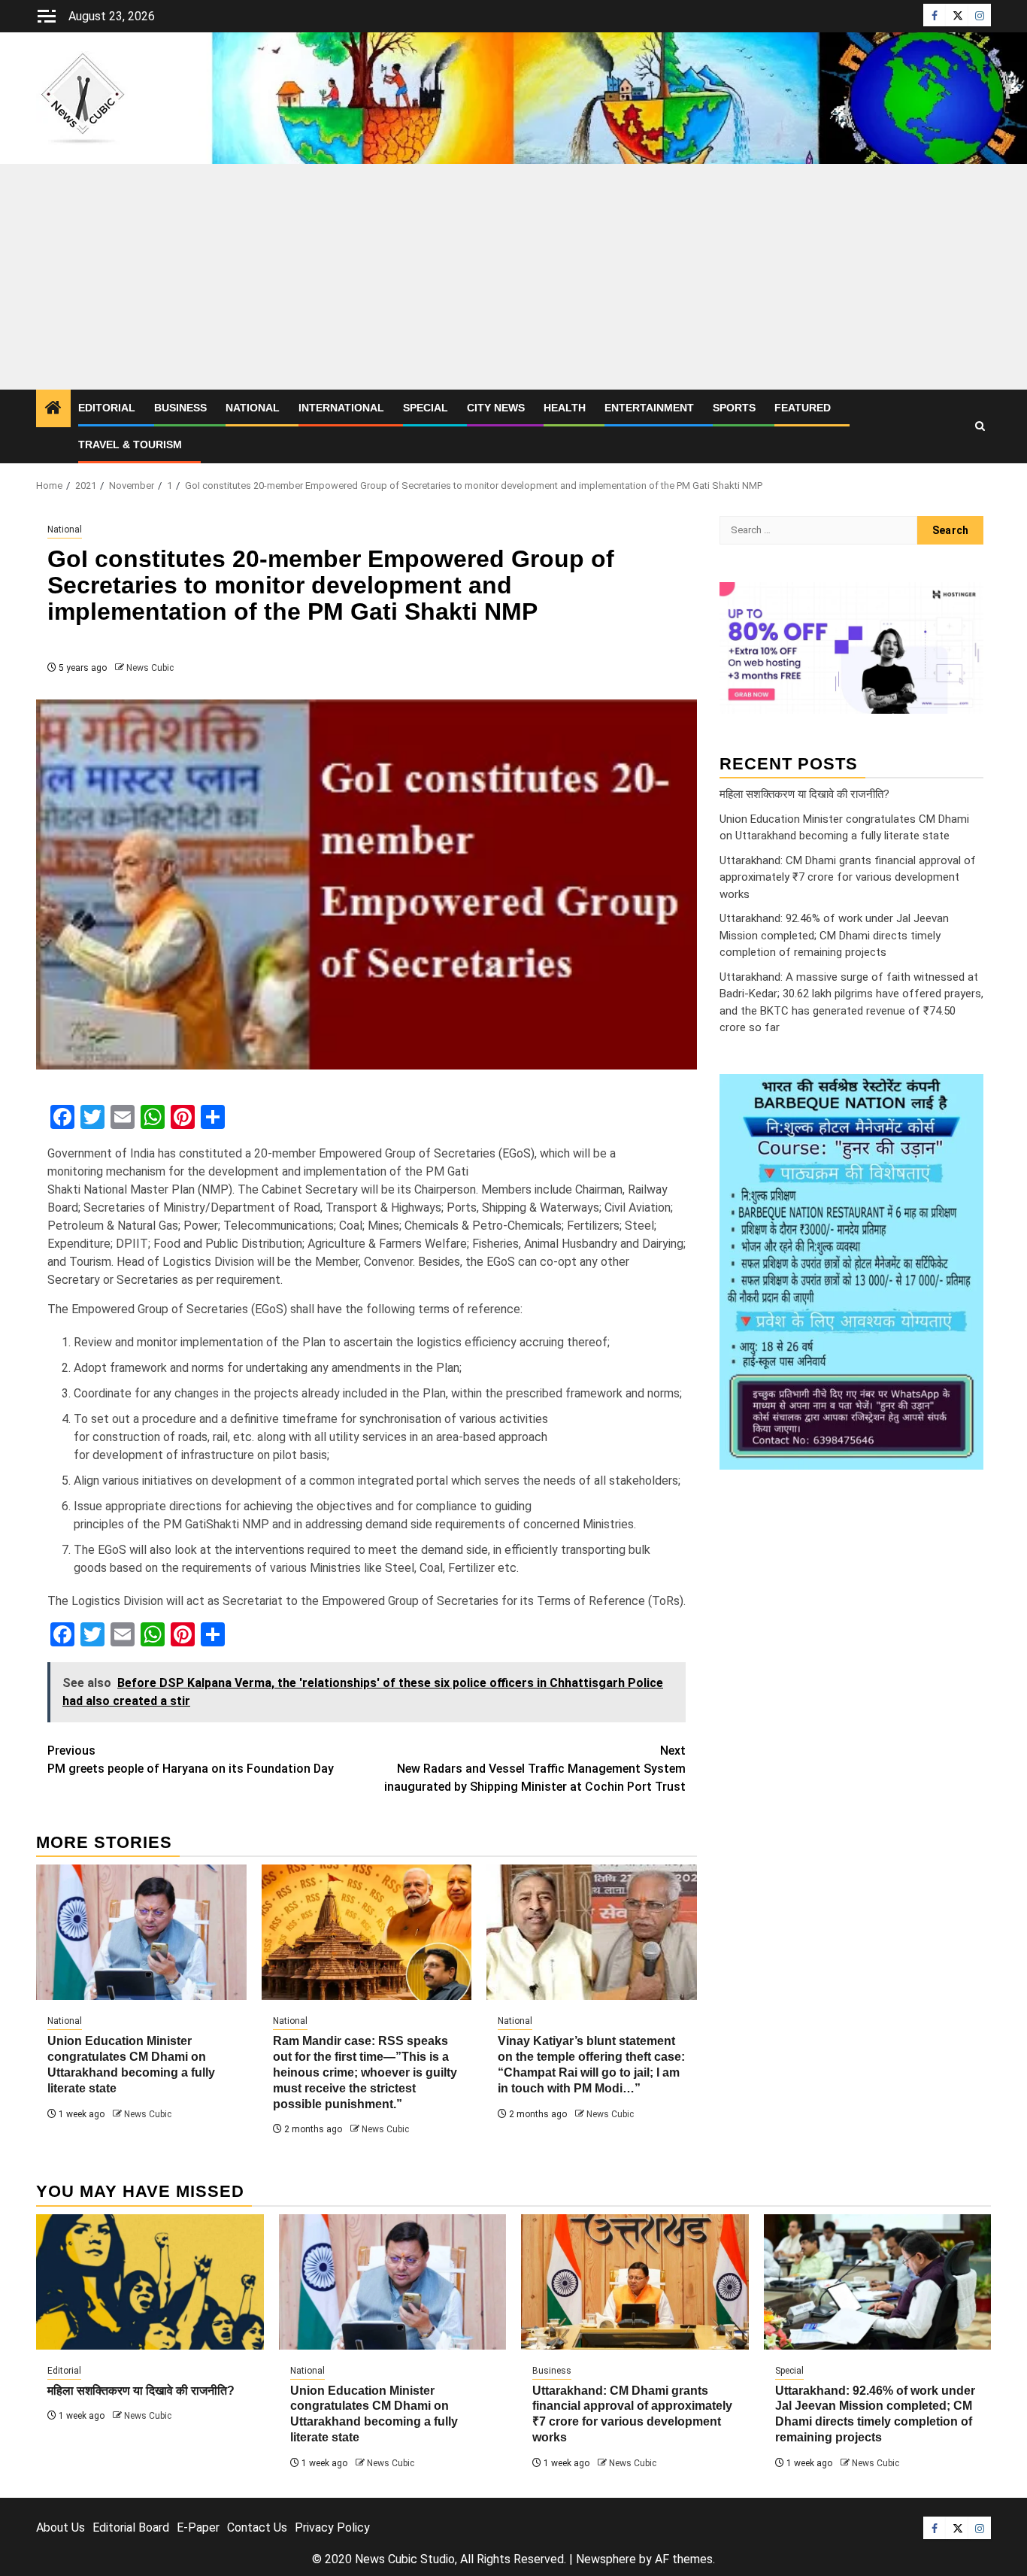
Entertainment (649, 408)
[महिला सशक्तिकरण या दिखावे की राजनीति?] (150, 2282)
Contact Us (257, 2527)
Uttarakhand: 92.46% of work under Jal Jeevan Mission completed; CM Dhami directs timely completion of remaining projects (834, 935)
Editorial (107, 408)
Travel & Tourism (130, 445)
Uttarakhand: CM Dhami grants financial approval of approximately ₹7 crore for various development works (848, 877)
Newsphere (606, 2559)
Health (565, 408)
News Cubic (150, 668)
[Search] (980, 426)
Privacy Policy (332, 2527)
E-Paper (198, 2527)
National (253, 408)
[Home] (53, 409)
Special (426, 408)
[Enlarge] (964, 1094)
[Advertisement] (513, 277)
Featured (803, 408)
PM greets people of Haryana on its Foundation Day (191, 1760)
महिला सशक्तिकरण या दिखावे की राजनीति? (804, 794)
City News (496, 408)
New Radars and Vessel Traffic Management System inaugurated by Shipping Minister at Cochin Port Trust (535, 1769)
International (341, 408)
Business (180, 408)
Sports (734, 408)
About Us (61, 2527)
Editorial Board (131, 2527)
